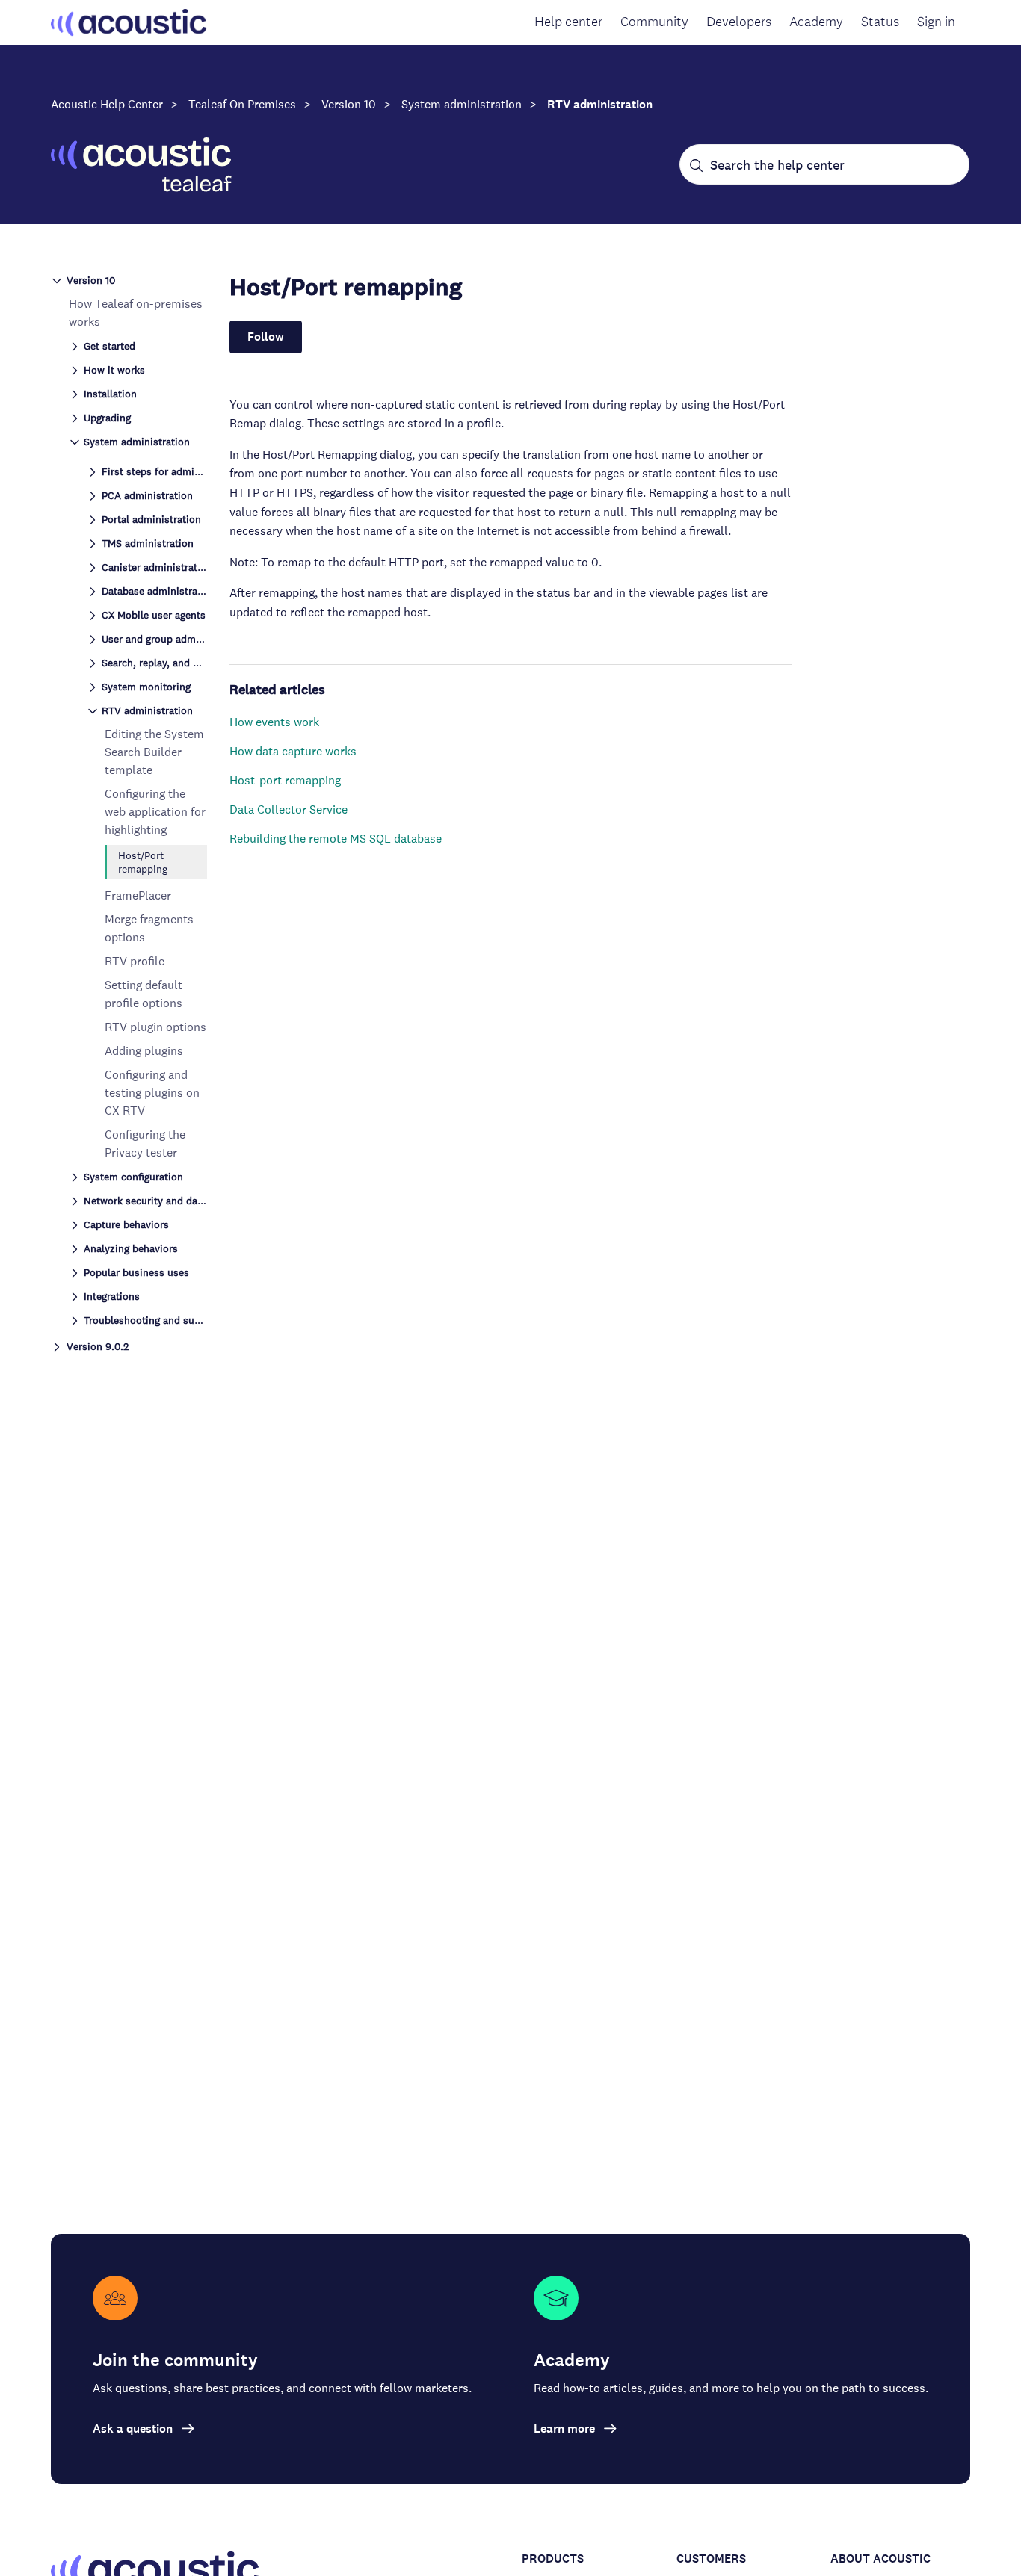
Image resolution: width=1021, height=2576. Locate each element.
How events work (274, 722)
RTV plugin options (155, 1027)
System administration (462, 104)
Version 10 (349, 104)
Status (880, 22)
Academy (816, 22)
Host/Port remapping (143, 862)
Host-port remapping (285, 780)
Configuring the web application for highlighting (155, 812)
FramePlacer (138, 895)
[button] (129, 279)
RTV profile (135, 961)
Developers (739, 22)
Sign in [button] (936, 22)
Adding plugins (144, 1051)
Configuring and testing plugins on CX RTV (152, 1093)
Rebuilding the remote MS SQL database (336, 839)
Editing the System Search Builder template (154, 752)
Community (654, 22)
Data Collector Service (289, 809)
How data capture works (293, 751)
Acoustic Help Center (107, 104)
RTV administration (600, 104)
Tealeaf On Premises (242, 104)
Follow (266, 337)
